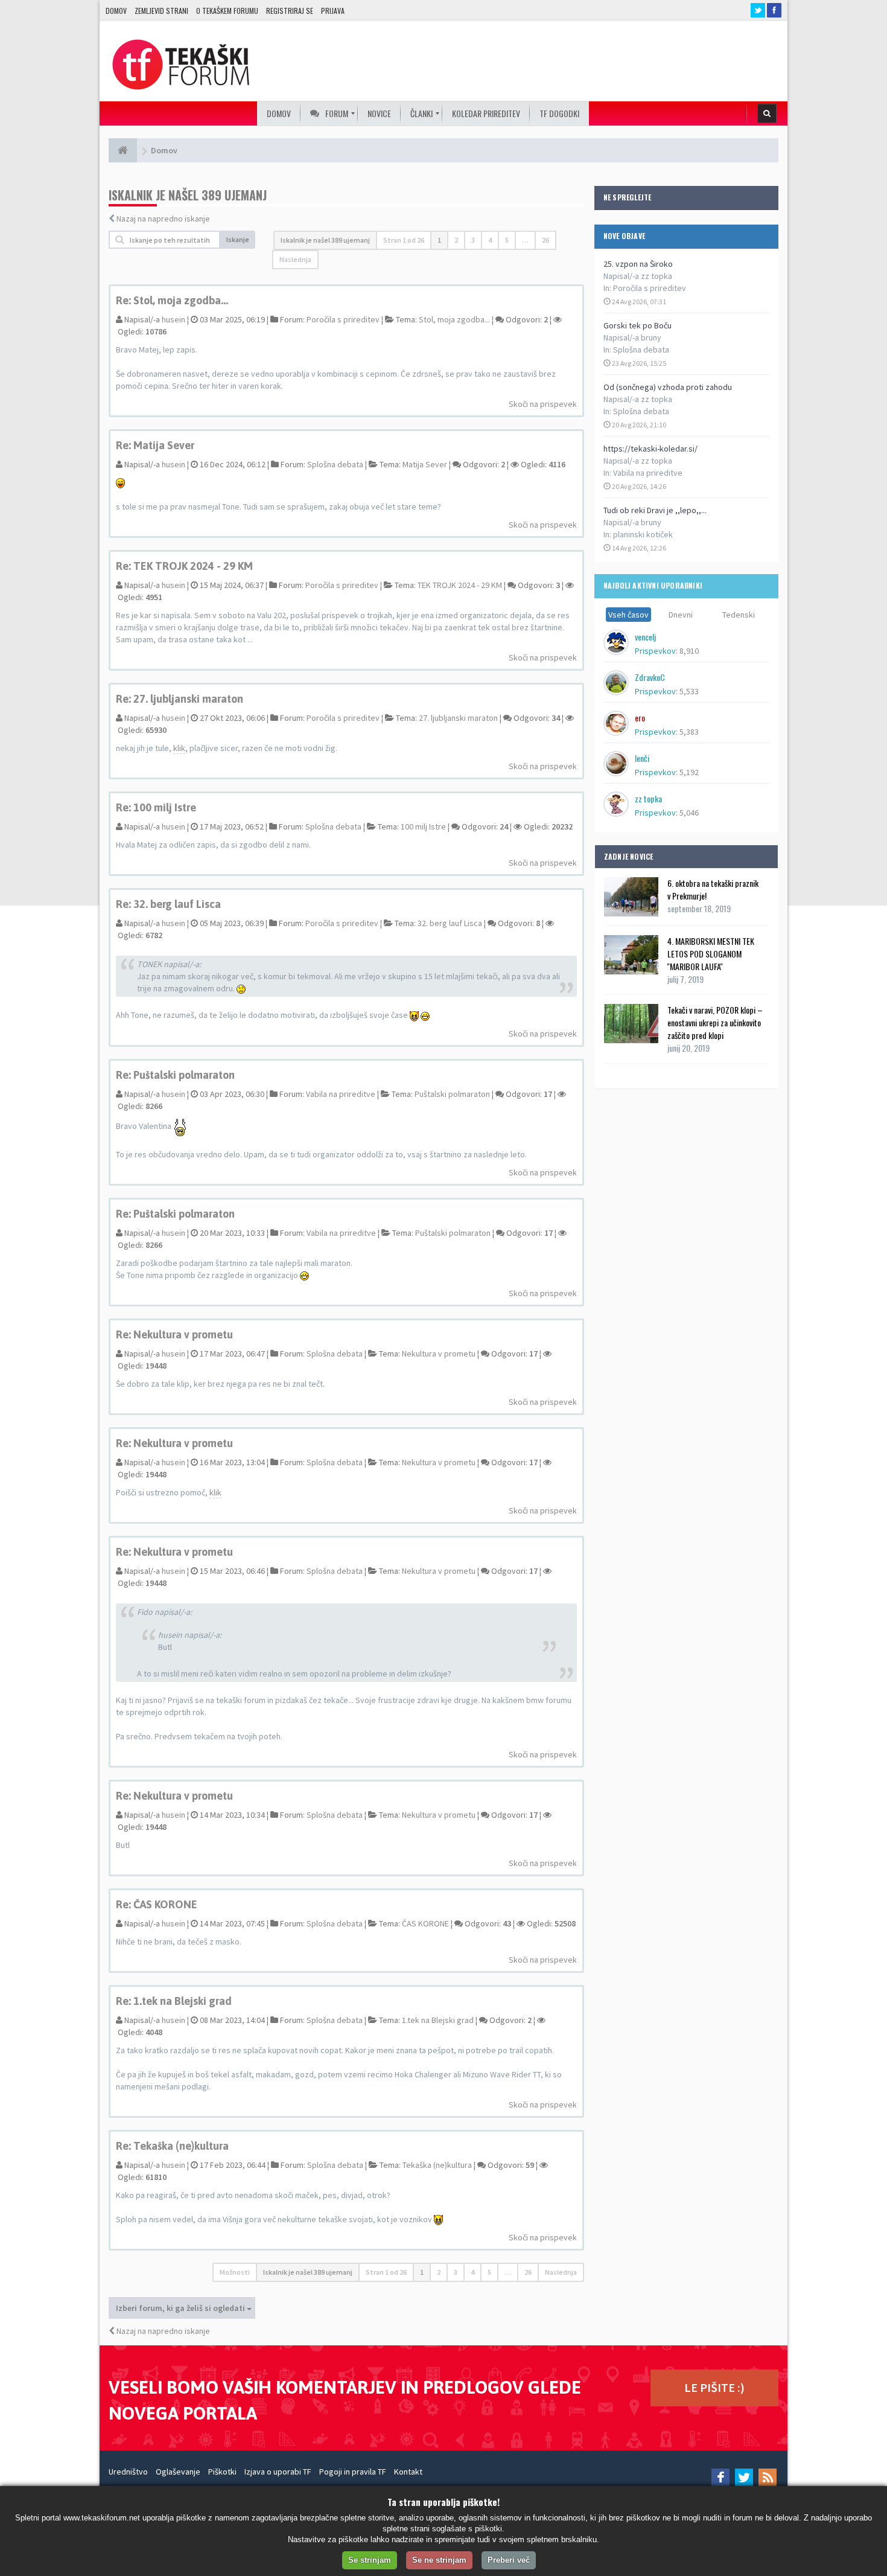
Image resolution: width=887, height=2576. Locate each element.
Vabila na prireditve (648, 473)
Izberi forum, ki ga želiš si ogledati (181, 2308)
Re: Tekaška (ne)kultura (172, 2146)
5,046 (689, 813)
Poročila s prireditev (650, 288)
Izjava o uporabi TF (278, 2472)
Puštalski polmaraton (452, 1094)
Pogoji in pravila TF (353, 2472)
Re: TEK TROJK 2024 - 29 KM (184, 566)
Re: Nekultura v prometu (174, 1334)
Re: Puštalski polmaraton (175, 1075)
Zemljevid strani (161, 11)
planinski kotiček (643, 534)
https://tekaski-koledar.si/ (650, 449)
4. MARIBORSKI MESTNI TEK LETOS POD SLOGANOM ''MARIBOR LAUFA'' (711, 954)
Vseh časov (628, 615)
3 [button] (473, 240)
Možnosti (235, 2272)
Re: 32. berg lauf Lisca (168, 904)
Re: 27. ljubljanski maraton (180, 699)
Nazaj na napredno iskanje (163, 219)
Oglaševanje (178, 2472)
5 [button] (507, 240)
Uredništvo (128, 2472)
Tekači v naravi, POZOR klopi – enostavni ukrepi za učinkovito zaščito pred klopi (715, 1022)
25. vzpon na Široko (638, 264)
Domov (116, 11)
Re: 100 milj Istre (156, 807)
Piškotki (222, 2472)
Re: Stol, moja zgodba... (172, 300)
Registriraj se (290, 11)
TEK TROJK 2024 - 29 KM (460, 585)
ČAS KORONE (425, 1923)
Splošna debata (641, 350)
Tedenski (739, 615)
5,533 (689, 691)
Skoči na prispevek (543, 404)
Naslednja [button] (295, 259)
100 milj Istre (423, 826)
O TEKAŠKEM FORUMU (227, 11)
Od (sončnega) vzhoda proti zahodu (668, 387)
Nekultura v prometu (439, 1354)
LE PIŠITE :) (714, 2387)
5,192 (689, 772)
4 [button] (490, 240)
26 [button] (545, 240)
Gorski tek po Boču (637, 325)
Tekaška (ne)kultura (437, 2165)
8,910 (689, 651)
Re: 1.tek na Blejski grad (174, 2001)
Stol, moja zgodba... (454, 319)
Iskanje (238, 239)
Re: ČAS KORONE (157, 1904)
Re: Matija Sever (155, 445)
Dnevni (681, 615)
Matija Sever (425, 464)
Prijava (333, 11)
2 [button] (456, 240)
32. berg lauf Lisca (450, 923)
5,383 (689, 732)
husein (173, 319)
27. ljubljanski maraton (458, 718)
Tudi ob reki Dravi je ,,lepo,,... (655, 510)
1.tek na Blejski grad (438, 2020)
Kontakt (408, 2472)
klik (179, 748)
